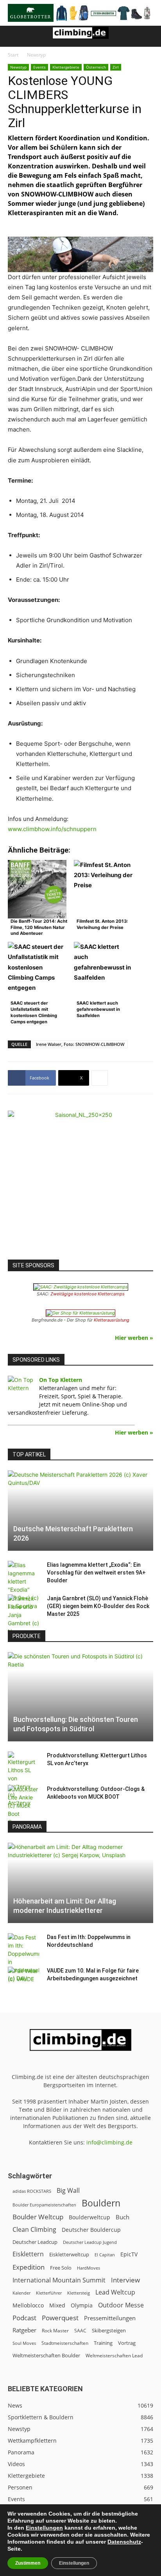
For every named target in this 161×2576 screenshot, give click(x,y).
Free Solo (61, 2268)
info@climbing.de (109, 2142)
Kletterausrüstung (112, 1320)
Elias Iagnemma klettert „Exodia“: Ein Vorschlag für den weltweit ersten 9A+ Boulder (96, 1573)
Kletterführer (49, 2293)
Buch (123, 2217)
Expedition (29, 2267)
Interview (125, 2280)
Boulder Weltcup (38, 2217)
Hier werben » (134, 1338)
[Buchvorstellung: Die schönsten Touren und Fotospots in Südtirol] (80, 1697)
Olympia (82, 2305)
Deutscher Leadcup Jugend (90, 2242)
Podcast (24, 2318)
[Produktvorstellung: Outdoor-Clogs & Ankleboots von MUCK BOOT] (23, 1805)
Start (13, 55)
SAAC (80, 2331)
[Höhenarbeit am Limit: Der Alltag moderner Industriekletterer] (80, 1883)
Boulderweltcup (89, 2217)
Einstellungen (44, 2528)
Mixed (57, 2305)
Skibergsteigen (109, 2330)
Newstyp (36, 55)
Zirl (116, 67)
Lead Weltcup (115, 2292)
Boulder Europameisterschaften (44, 2205)
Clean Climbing (34, 2230)
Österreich (96, 67)
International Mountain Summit (59, 2280)
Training (103, 2343)
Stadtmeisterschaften (65, 2343)
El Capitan (105, 2255)
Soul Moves (24, 2343)
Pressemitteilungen (110, 2318)
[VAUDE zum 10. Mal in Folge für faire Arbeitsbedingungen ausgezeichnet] (23, 1978)
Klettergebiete (66, 67)
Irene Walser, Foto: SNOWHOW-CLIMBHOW (80, 1044)
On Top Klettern (61, 1380)
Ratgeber (24, 2330)
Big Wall (68, 2191)
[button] (13, 36)
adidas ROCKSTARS (32, 2191)
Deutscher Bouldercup (91, 2230)
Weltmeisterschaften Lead (114, 2355)
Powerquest (60, 2318)
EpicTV (129, 2254)
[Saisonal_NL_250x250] (80, 1183)
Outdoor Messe (121, 2305)
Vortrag (127, 2343)
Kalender (21, 2293)
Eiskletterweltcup (69, 2254)
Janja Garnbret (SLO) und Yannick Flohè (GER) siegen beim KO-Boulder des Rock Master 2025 (98, 1606)
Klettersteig (79, 2293)
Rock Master (55, 2331)
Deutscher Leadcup (35, 2242)
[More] (100, 1078)
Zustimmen (28, 2563)
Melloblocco (28, 2305)
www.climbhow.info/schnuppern (52, 829)
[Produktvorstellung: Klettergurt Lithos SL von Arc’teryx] (23, 1779)
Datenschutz (124, 2542)
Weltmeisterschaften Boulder (46, 2355)
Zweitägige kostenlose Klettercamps (88, 1294)
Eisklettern (28, 2254)
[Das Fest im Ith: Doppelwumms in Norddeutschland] (23, 1958)
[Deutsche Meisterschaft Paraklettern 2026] (80, 1511)
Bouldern (101, 2203)
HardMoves (89, 2268)
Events (39, 67)
